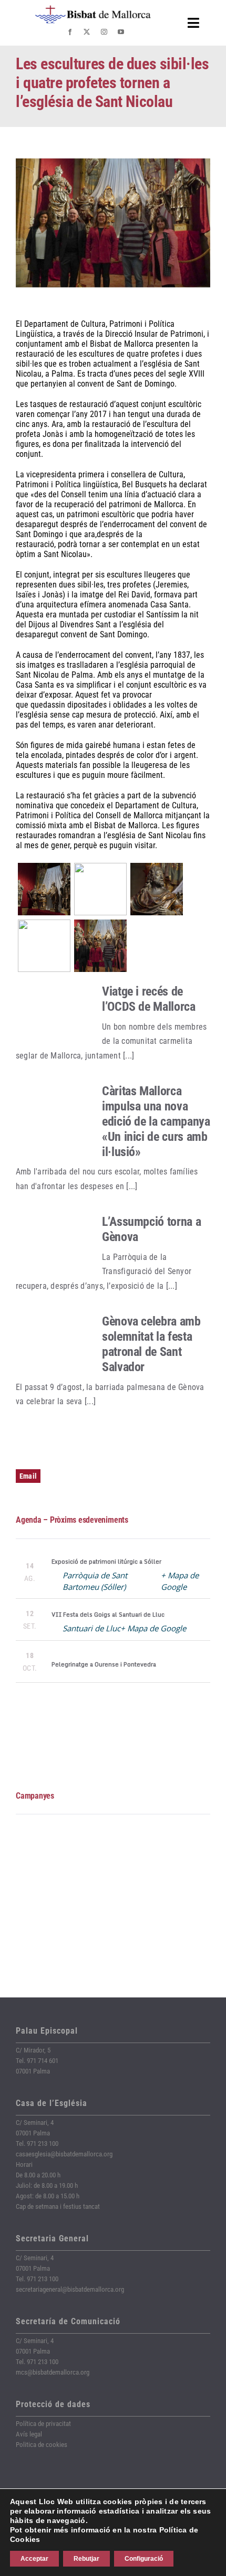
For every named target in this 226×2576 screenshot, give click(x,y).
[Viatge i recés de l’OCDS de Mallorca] (54, 1014)
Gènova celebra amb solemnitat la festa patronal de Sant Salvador (151, 1344)
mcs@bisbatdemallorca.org (53, 2372)
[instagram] (104, 32)
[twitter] (87, 32)
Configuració (144, 2559)
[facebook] (70, 32)
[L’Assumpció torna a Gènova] (54, 1245)
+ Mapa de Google (153, 1628)
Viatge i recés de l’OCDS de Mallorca (149, 999)
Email (28, 1476)
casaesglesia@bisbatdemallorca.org (64, 2154)
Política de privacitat (43, 2424)
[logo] (93, 9)
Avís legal (29, 2434)
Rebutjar (86, 2559)
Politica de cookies (42, 2445)
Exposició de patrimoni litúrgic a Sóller (106, 1562)
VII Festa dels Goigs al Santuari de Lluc (108, 1615)
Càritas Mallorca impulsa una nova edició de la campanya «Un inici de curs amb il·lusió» (156, 1121)
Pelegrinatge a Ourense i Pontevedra (104, 1664)
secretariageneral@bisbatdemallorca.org (70, 2289)
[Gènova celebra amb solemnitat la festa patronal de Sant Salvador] (54, 1344)
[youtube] (121, 32)
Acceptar (34, 2559)
